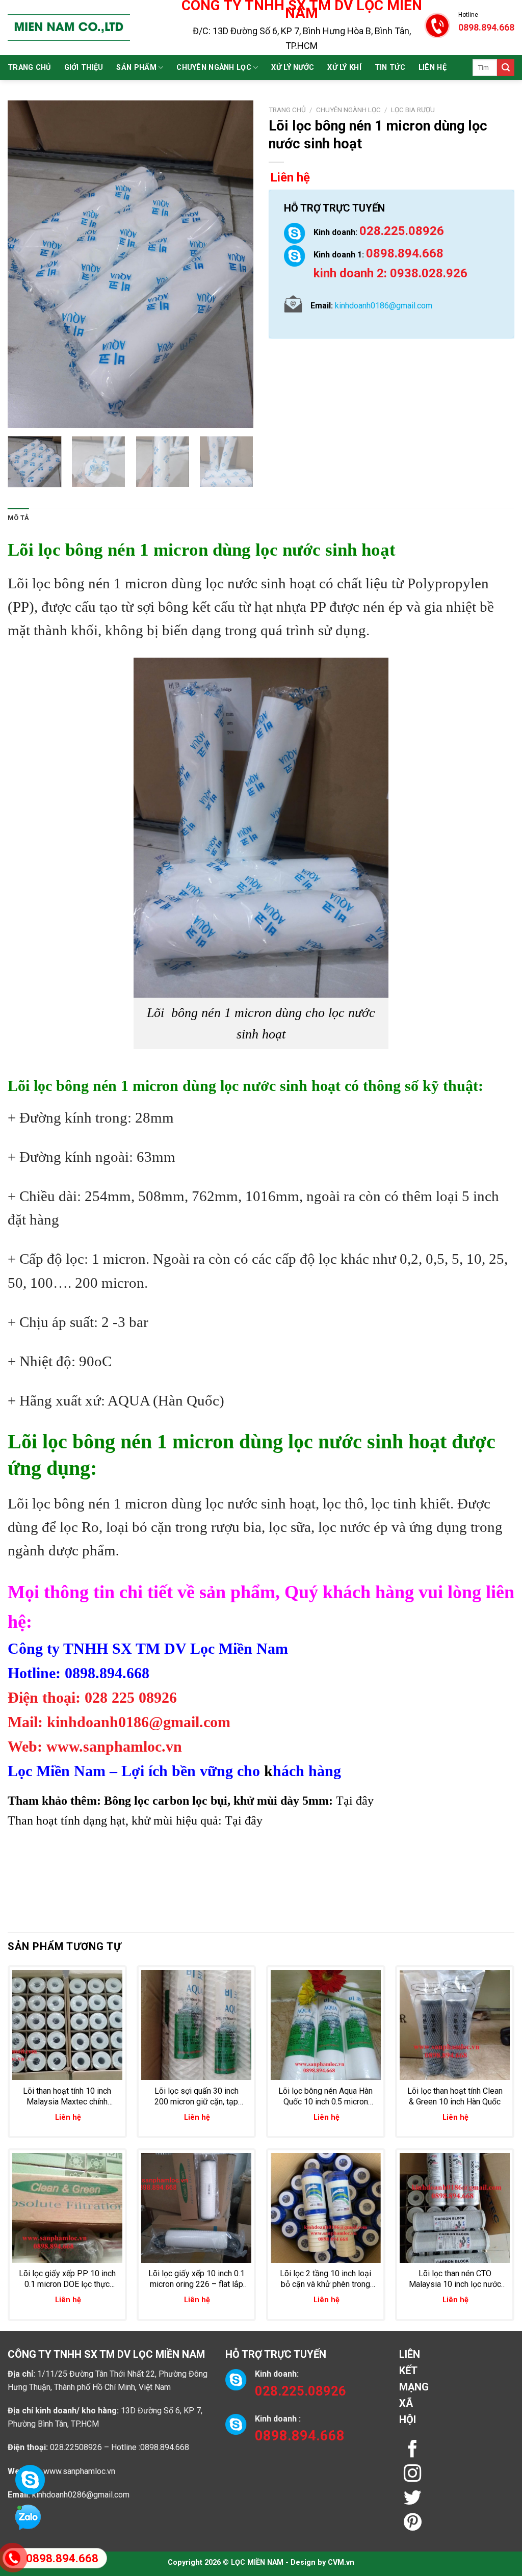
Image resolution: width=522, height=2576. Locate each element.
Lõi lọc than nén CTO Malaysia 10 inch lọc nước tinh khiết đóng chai (455, 2279)
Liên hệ (433, 68)
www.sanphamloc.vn (79, 2471)
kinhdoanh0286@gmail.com (81, 2495)
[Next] (236, 264)
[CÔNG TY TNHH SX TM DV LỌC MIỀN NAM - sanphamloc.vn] (69, 28)
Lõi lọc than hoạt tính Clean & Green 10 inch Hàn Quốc (455, 2096)
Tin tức (390, 68)
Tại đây (356, 1801)
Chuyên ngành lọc (214, 68)
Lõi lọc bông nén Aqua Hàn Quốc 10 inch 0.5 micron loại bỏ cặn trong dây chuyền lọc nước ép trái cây (326, 2097)
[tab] (18, 518)
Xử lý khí (344, 68)
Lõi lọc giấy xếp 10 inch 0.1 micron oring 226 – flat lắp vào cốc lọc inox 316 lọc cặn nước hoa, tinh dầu (197, 2279)
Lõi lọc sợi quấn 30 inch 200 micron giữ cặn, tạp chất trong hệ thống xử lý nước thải (197, 2097)
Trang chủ (29, 68)
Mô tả (18, 518)
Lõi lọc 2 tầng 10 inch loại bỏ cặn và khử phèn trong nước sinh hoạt (325, 2279)
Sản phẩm (136, 68)
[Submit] (506, 68)
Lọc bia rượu (413, 110)
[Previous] (25, 264)
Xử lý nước (293, 68)
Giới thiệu (84, 68)
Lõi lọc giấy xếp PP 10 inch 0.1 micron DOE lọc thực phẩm (67, 2279)
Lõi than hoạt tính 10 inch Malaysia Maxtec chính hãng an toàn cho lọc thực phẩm (67, 2097)
